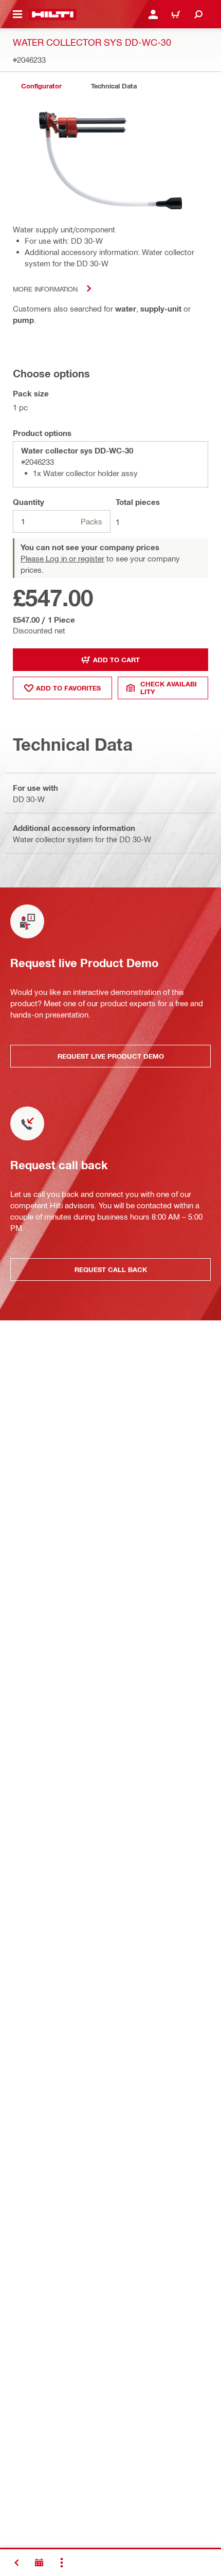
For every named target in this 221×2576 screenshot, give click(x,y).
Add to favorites (68, 688)
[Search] (198, 14)
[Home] (53, 14)
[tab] (41, 86)
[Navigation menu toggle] (17, 14)
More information (45, 289)
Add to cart (116, 660)
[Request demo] (39, 2563)
